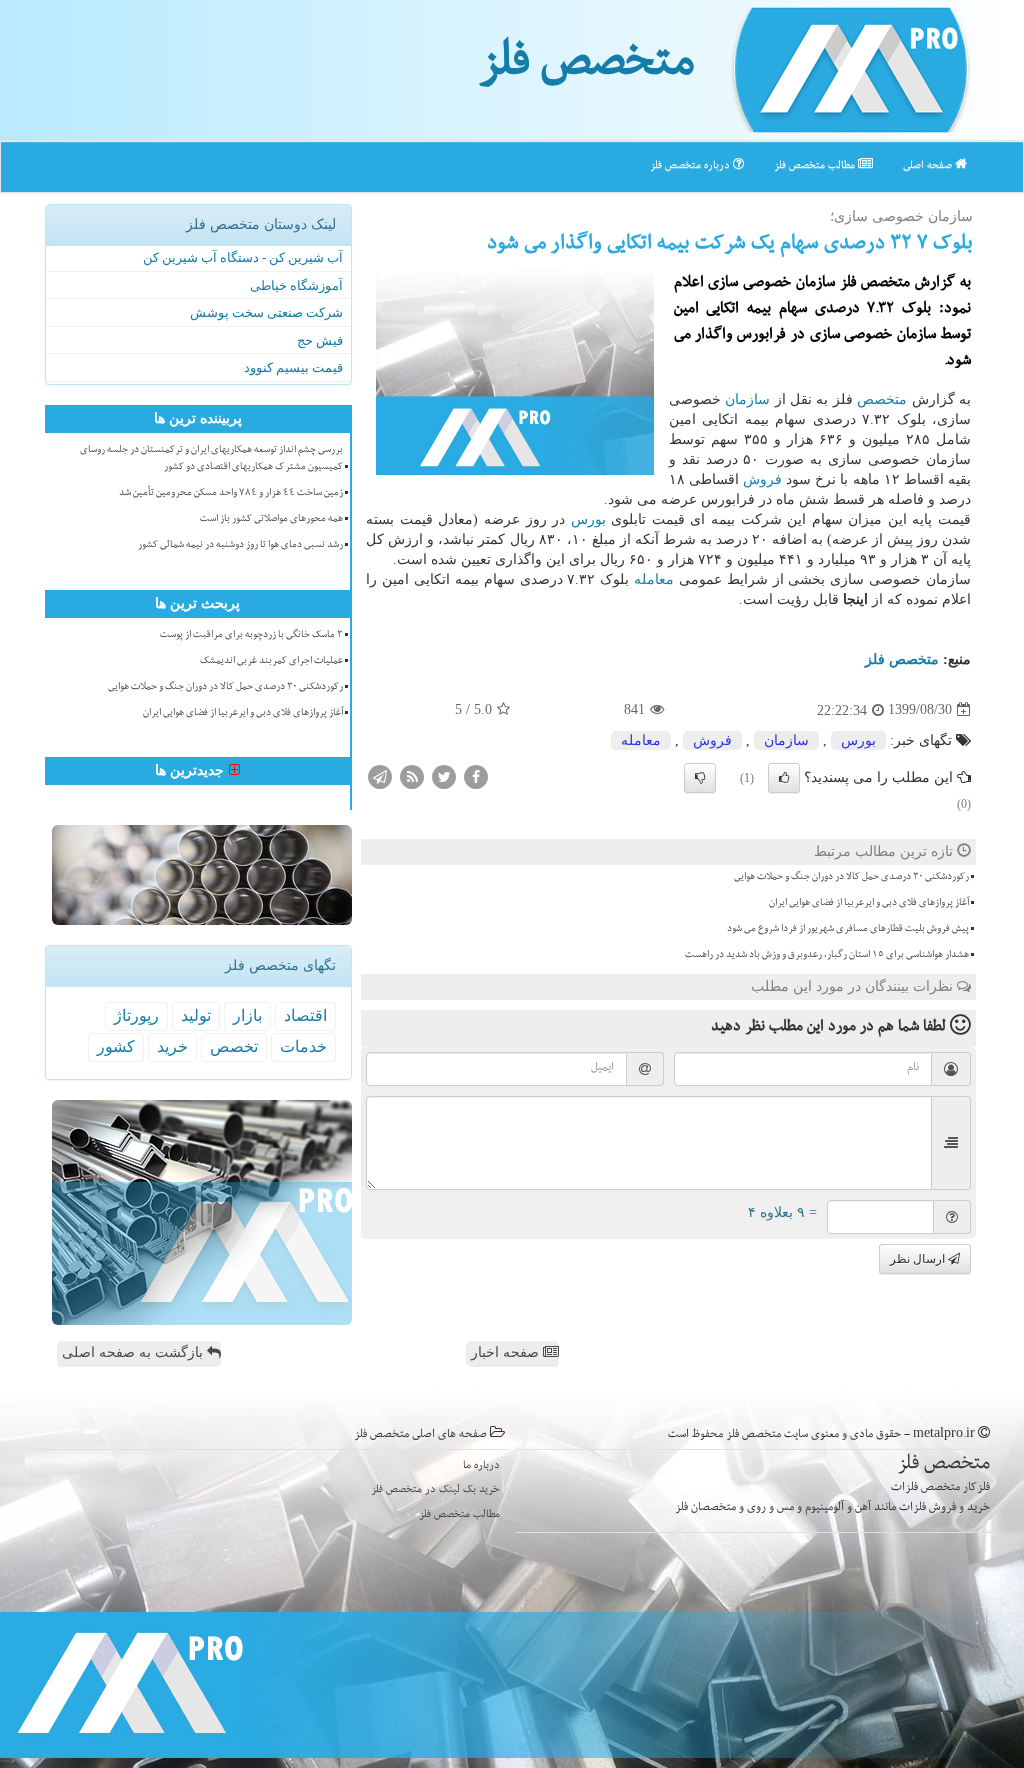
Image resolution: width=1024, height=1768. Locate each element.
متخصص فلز (586, 68)
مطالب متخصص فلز (816, 166)
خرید (172, 1046)
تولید (196, 1015)
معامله (654, 579)
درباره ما (481, 1466)
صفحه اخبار (507, 1352)
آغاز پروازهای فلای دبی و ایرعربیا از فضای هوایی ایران (869, 904)
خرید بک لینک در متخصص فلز (435, 1490)
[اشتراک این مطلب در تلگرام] (380, 775)
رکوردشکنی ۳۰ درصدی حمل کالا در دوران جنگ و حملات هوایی (851, 878)
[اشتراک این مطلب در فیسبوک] (476, 775)
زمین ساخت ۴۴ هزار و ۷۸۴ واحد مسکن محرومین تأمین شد (231, 494)
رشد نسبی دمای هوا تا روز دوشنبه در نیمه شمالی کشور (240, 546)
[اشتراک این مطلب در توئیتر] (444, 775)
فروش (762, 479)
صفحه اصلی (929, 166)
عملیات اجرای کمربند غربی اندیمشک (271, 662)
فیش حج (320, 340)
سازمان (747, 399)
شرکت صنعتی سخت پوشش (266, 312)
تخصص (234, 1046)
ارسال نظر (919, 1259)
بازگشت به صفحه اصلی (134, 1352)
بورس (588, 519)
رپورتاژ (136, 1015)
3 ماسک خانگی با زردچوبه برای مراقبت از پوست (251, 636)
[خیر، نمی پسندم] (700, 778)
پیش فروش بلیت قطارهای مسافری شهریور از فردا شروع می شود (848, 930)
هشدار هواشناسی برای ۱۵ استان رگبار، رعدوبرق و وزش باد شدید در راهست (827, 956)
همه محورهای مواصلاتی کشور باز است (271, 520)
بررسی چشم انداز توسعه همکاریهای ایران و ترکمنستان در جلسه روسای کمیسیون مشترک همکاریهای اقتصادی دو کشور (211, 459)
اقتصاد (305, 1015)
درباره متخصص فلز (691, 166)
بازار (247, 1015)
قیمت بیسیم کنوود (293, 367)
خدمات (303, 1046)
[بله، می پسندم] (784, 778)
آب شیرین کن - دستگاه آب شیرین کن (243, 257)
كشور (116, 1046)
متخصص (882, 399)
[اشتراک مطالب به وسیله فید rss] (412, 775)
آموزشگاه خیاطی (296, 285)
